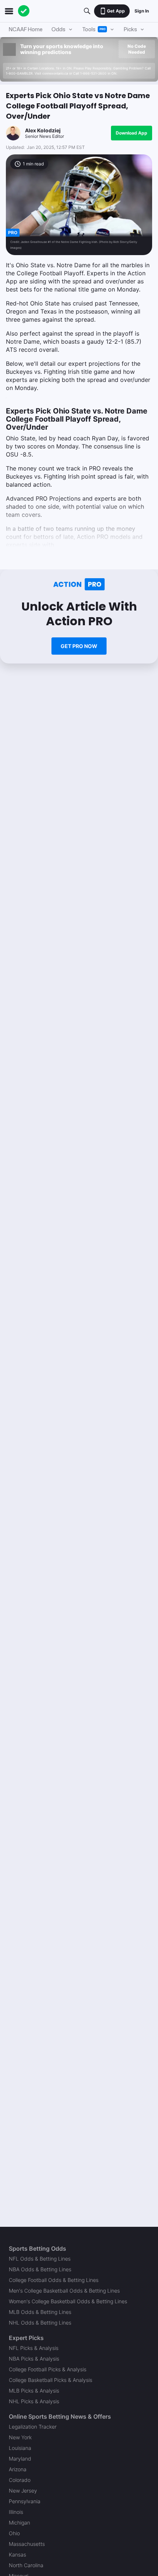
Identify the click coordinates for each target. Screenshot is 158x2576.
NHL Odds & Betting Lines (40, 2323)
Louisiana (20, 2448)
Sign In (142, 11)
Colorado (20, 2480)
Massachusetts (27, 2544)
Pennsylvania (25, 2501)
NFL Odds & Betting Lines (40, 2259)
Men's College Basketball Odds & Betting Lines (64, 2291)
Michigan (19, 2523)
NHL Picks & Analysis (34, 2401)
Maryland (20, 2459)
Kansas (17, 2554)
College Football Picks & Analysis (48, 2369)
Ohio (14, 2533)
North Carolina (26, 2565)
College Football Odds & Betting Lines (54, 2280)
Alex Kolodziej (43, 130)
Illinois (16, 2512)
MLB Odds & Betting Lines (40, 2312)
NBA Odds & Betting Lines (40, 2269)
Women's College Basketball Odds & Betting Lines (68, 2301)
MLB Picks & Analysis (34, 2391)
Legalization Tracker (33, 2427)
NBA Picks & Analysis (34, 2359)
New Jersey (23, 2491)
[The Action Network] (24, 11)
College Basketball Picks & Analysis (51, 2380)
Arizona (18, 2469)
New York (20, 2437)
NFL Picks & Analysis (34, 2348)
